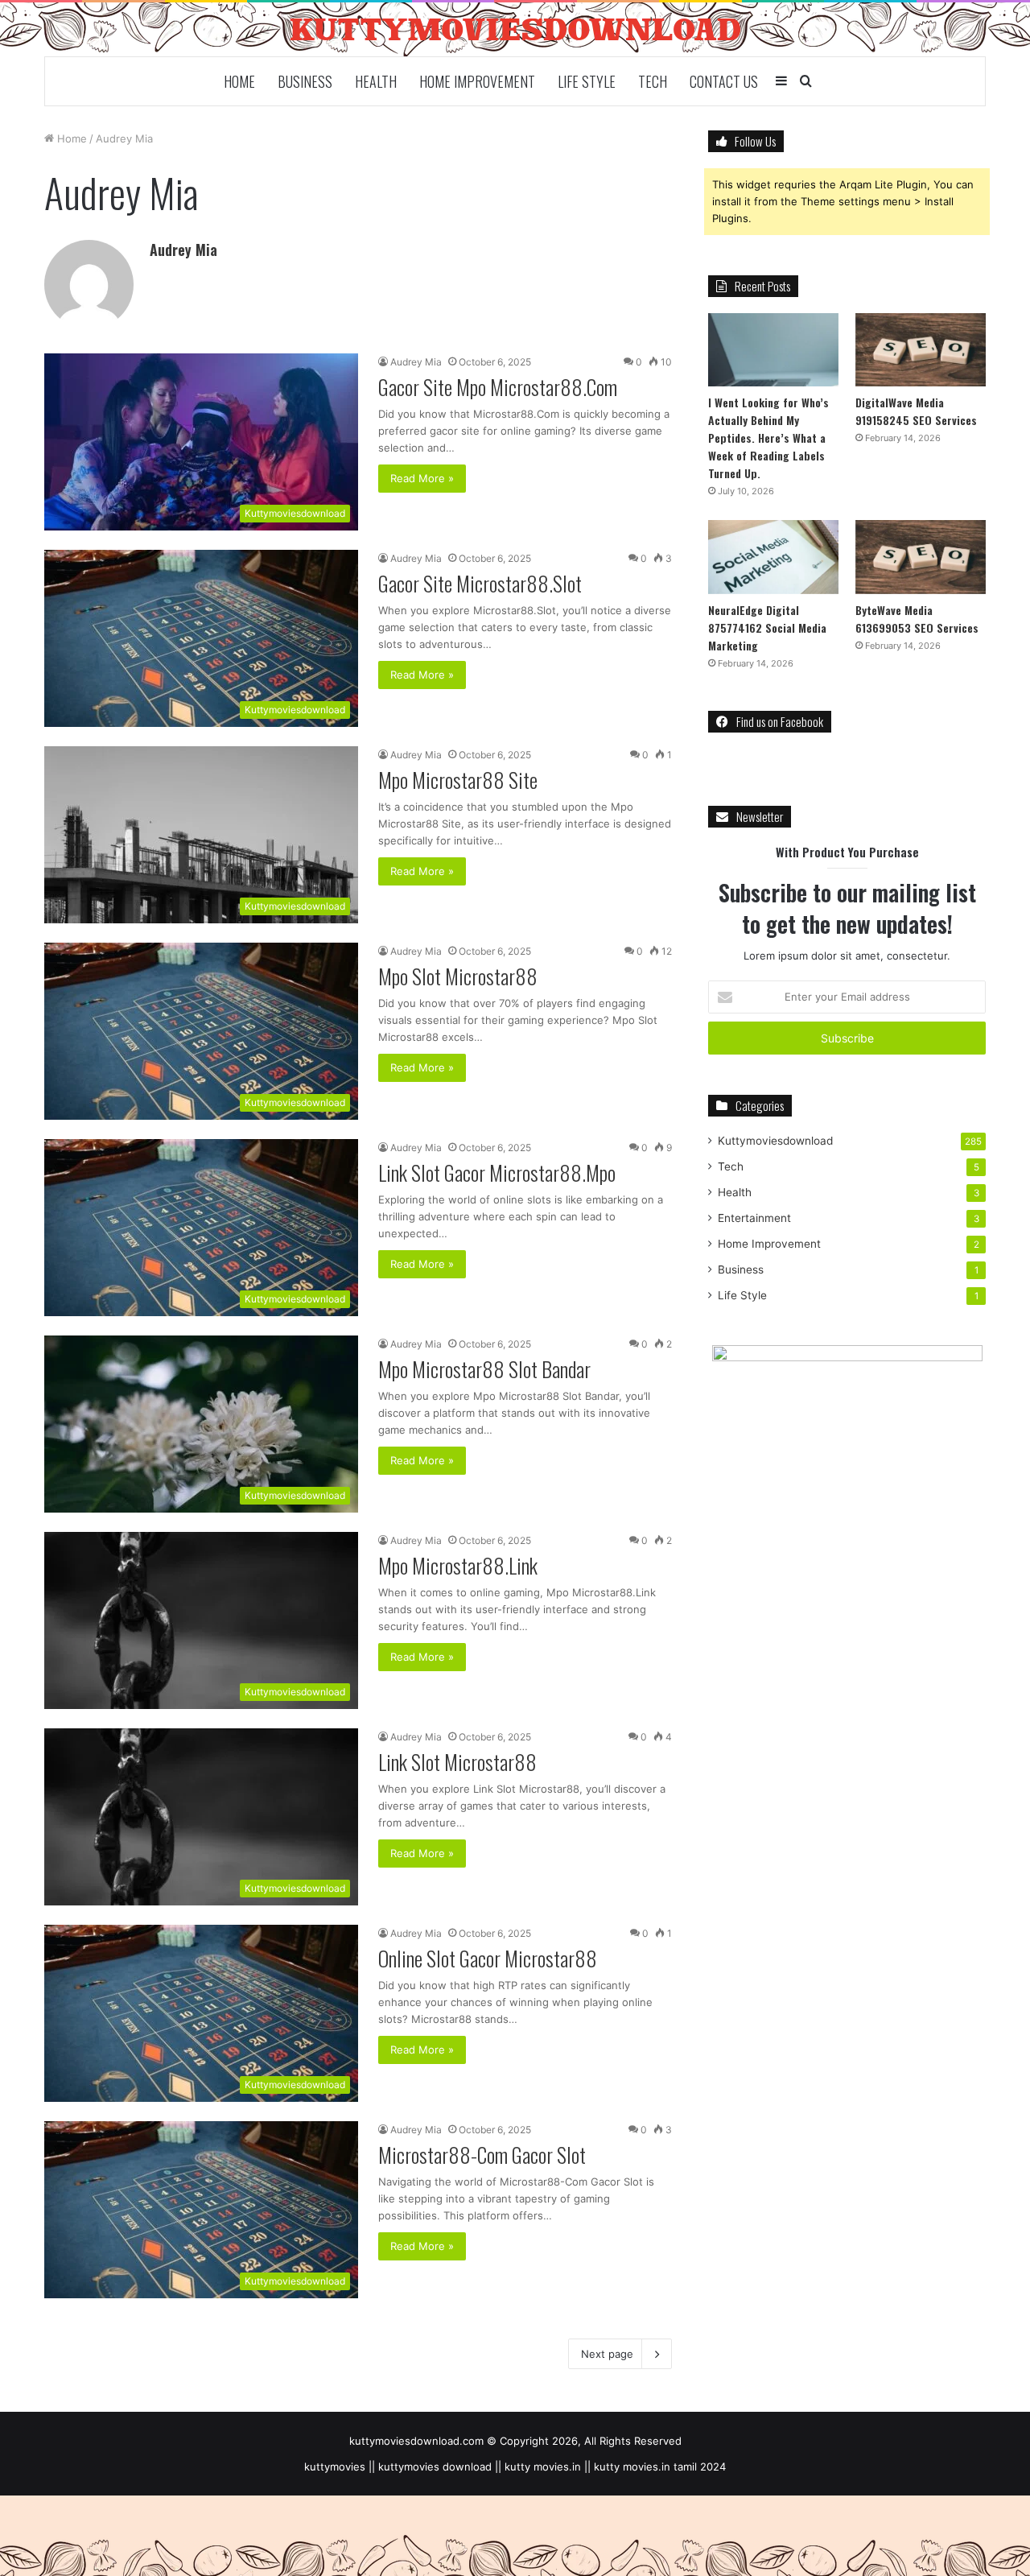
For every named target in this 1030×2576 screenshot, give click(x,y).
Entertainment (754, 1218)
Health (376, 81)
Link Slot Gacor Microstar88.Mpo (497, 1172)
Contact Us (724, 81)
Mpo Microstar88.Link (458, 1565)
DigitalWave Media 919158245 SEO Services (916, 411)
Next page (607, 2354)
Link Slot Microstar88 (457, 1762)
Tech (653, 81)
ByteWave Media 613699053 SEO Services (917, 619)
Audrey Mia (183, 250)
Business (305, 81)
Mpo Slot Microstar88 (458, 976)
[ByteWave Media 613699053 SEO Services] (921, 557)
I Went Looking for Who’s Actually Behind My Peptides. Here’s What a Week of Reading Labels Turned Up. (768, 438)
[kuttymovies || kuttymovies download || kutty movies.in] (515, 29)
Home (239, 81)
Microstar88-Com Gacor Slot (482, 2155)
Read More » (422, 478)
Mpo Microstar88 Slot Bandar (484, 1369)
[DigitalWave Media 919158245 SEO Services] (921, 350)
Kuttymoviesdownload (775, 1141)
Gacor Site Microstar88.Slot (480, 583)
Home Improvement (477, 81)
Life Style (587, 81)
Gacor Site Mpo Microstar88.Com (498, 387)
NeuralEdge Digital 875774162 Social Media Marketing (767, 627)
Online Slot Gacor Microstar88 (488, 1958)
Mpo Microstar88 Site (458, 780)
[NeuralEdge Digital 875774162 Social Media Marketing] (773, 557)
